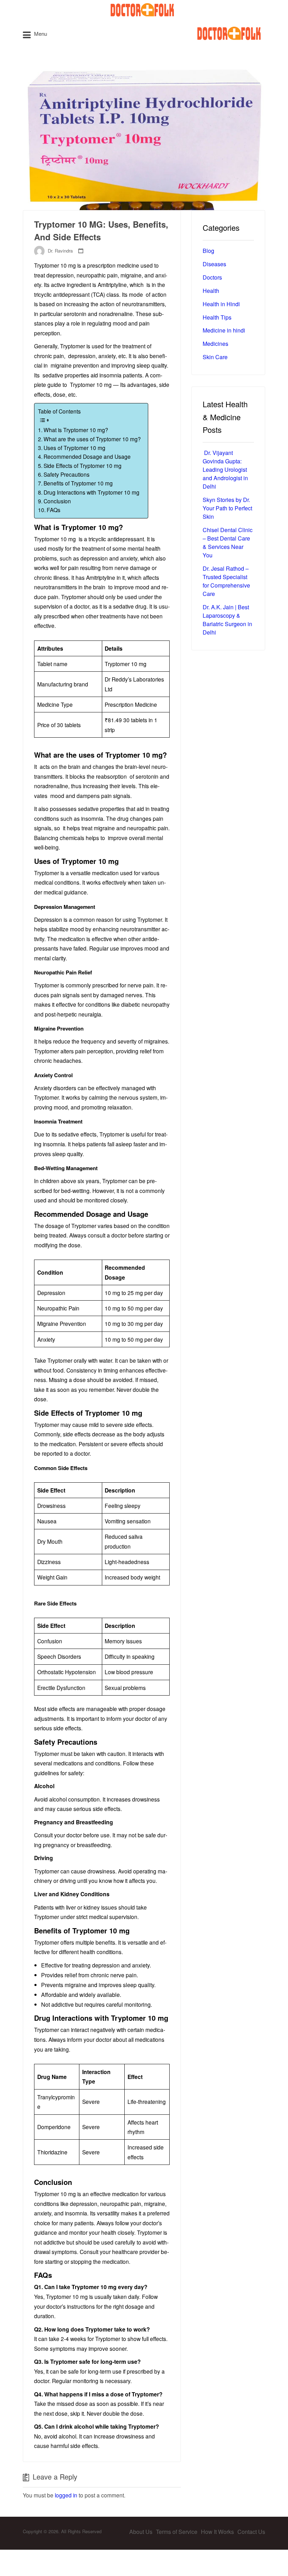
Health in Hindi (221, 304)
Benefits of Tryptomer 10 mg (78, 483)
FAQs (54, 510)
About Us (141, 2532)
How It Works (217, 2532)
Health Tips (217, 317)
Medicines (215, 344)
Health (211, 291)
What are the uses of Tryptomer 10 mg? (92, 439)
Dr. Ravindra (60, 251)
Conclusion (57, 501)
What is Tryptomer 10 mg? (76, 430)
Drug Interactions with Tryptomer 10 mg (91, 492)
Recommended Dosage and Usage (87, 456)
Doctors (212, 277)
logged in (66, 2495)
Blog (208, 251)
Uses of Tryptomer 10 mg (74, 448)
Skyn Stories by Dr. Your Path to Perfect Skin (227, 508)
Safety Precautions (67, 474)
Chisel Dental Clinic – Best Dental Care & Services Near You (228, 542)
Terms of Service (177, 2532)
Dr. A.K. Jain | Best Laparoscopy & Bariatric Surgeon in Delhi (227, 620)
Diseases (214, 264)
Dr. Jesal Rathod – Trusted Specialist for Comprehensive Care (226, 581)
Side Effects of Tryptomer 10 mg (83, 465)
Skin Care (215, 357)
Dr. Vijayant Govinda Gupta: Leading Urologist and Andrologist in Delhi (225, 469)
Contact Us (251, 2532)
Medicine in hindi (224, 330)
